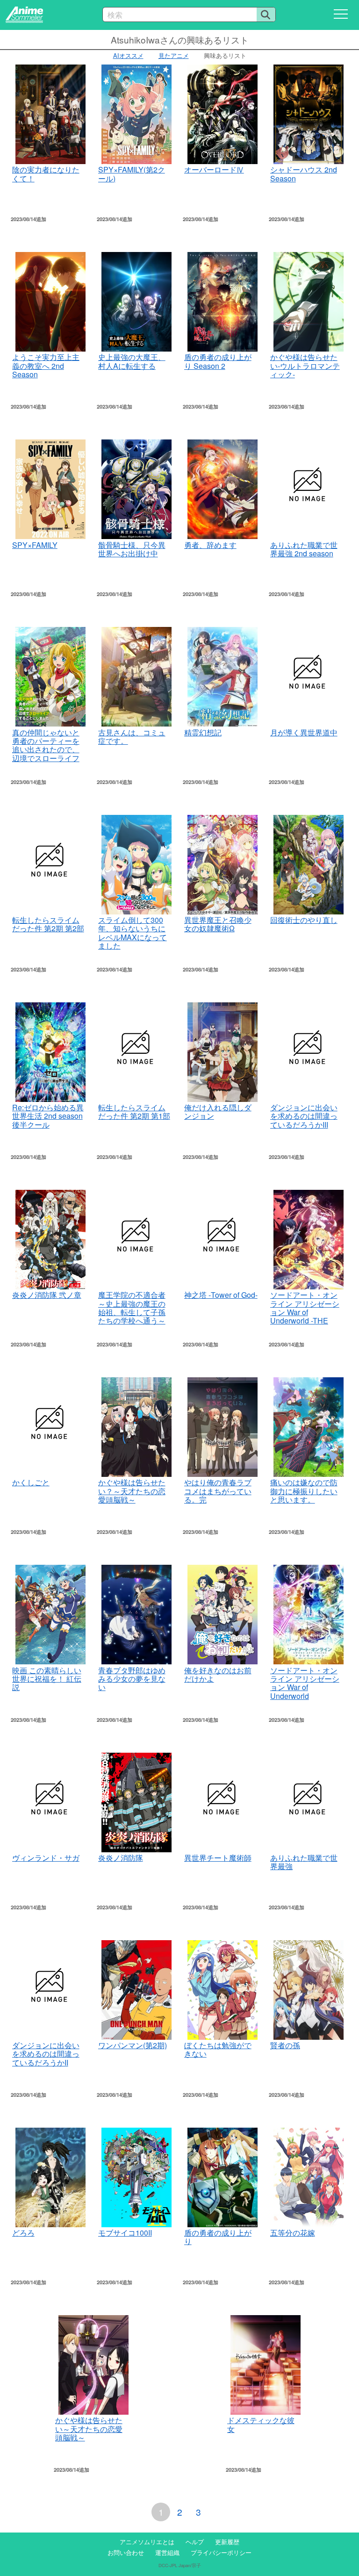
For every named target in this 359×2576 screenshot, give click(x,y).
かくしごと (31, 1482)
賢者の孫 (285, 2045)
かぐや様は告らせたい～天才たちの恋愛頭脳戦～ (89, 2429)
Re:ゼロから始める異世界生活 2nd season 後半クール (48, 1116)
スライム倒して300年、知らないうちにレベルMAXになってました (133, 933)
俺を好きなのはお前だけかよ (218, 1674)
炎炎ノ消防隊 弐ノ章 (47, 1295)
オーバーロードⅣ (214, 169)
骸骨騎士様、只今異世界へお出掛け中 (132, 549)
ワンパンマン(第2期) (133, 2045)
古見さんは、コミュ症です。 (132, 737)
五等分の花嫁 (293, 2233)
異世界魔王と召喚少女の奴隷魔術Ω (218, 924)
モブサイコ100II (125, 2233)
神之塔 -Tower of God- (221, 1295)
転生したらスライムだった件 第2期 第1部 (134, 1112)
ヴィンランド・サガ (46, 1858)
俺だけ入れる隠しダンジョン (218, 1112)
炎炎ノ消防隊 (121, 1858)
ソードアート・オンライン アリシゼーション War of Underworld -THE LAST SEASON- (305, 1312)
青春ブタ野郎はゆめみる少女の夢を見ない (132, 1679)
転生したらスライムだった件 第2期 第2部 (48, 924)
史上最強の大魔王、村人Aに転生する (132, 361)
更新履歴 (227, 2542)
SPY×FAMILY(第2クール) (132, 174)
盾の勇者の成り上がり (218, 2237)
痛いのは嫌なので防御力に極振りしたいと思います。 (304, 1491)
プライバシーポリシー (221, 2552)
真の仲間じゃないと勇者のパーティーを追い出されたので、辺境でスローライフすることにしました (46, 750)
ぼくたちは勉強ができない (218, 2049)
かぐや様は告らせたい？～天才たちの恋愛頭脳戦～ (132, 1491)
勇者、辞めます (210, 545)
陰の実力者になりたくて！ (46, 174)
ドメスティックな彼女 (261, 2424)
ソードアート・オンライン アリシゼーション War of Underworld (305, 1683)
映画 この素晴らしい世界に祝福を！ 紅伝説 (47, 1679)
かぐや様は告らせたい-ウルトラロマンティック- (305, 366)
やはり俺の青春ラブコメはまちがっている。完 (218, 1491)
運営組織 (167, 2552)
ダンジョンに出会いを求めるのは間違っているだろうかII (46, 2054)
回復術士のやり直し (304, 920)
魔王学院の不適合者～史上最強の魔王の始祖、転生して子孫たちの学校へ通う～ (132, 1308)
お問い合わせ (126, 2552)
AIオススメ (128, 55)
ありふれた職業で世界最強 (304, 1862)
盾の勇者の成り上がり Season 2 (218, 361)
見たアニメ (174, 55)
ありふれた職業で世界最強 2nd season (304, 549)
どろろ (23, 2233)
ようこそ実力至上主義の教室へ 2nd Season (46, 366)
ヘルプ (195, 2542)
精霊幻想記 (203, 732)
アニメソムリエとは (147, 2542)
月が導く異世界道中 (304, 732)
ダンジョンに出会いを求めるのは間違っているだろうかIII (304, 1116)
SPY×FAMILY (35, 545)
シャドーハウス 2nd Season (304, 174)
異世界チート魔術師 (218, 1858)
